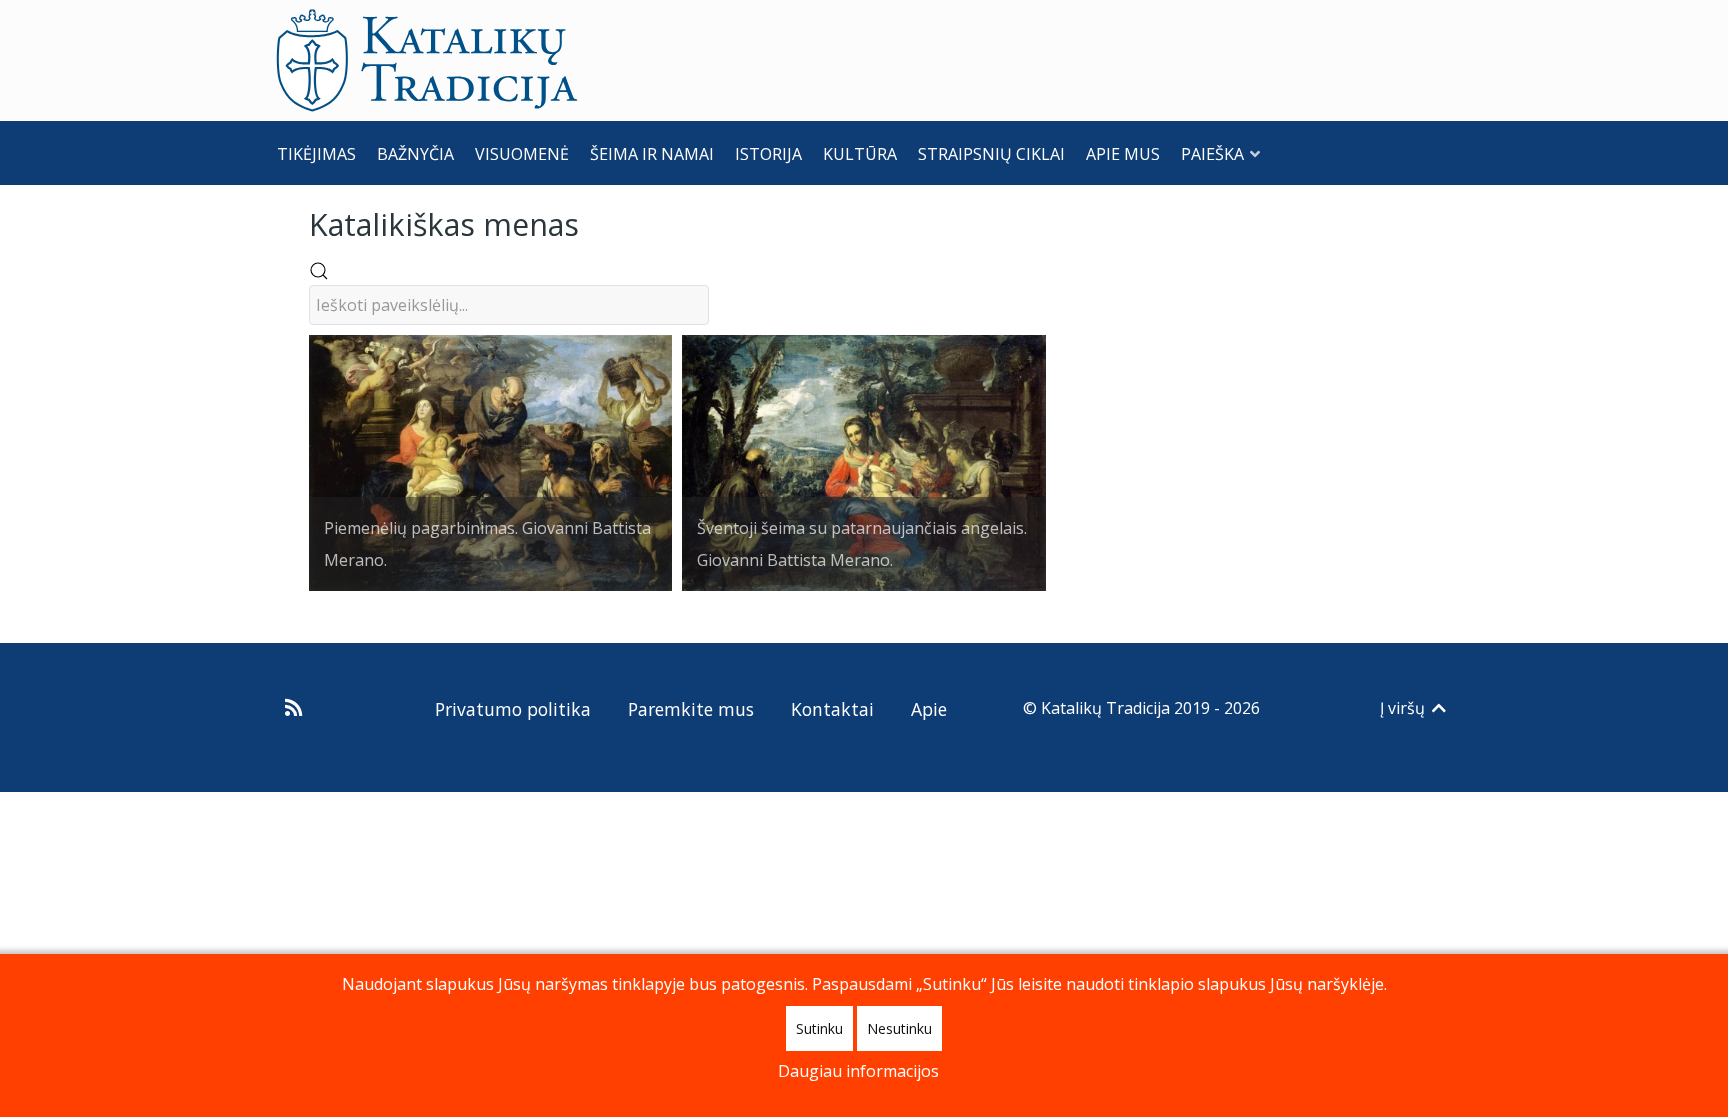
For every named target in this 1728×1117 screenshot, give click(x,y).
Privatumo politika (513, 709)
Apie (929, 709)
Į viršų (1404, 708)
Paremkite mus (691, 709)
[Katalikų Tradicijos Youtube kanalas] (370, 708)
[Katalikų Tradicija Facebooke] (335, 708)
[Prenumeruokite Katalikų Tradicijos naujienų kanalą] (296, 708)
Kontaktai (832, 709)
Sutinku (819, 1028)
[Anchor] (594, 222)
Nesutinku (899, 1028)
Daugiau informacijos (858, 1071)
